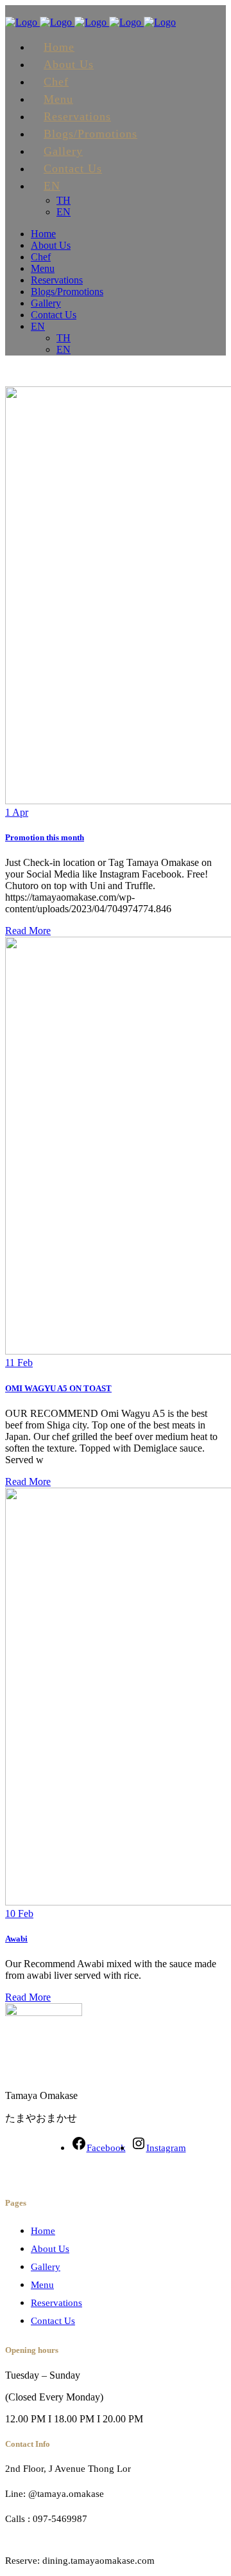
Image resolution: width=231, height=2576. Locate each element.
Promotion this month (45, 837)
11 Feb (19, 1363)
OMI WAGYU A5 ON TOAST (58, 1388)
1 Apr (17, 812)
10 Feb (19, 1914)
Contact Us (53, 2321)
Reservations (56, 2303)
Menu (42, 2285)
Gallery (46, 2267)
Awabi (16, 1939)
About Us (50, 2249)
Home (43, 2231)
